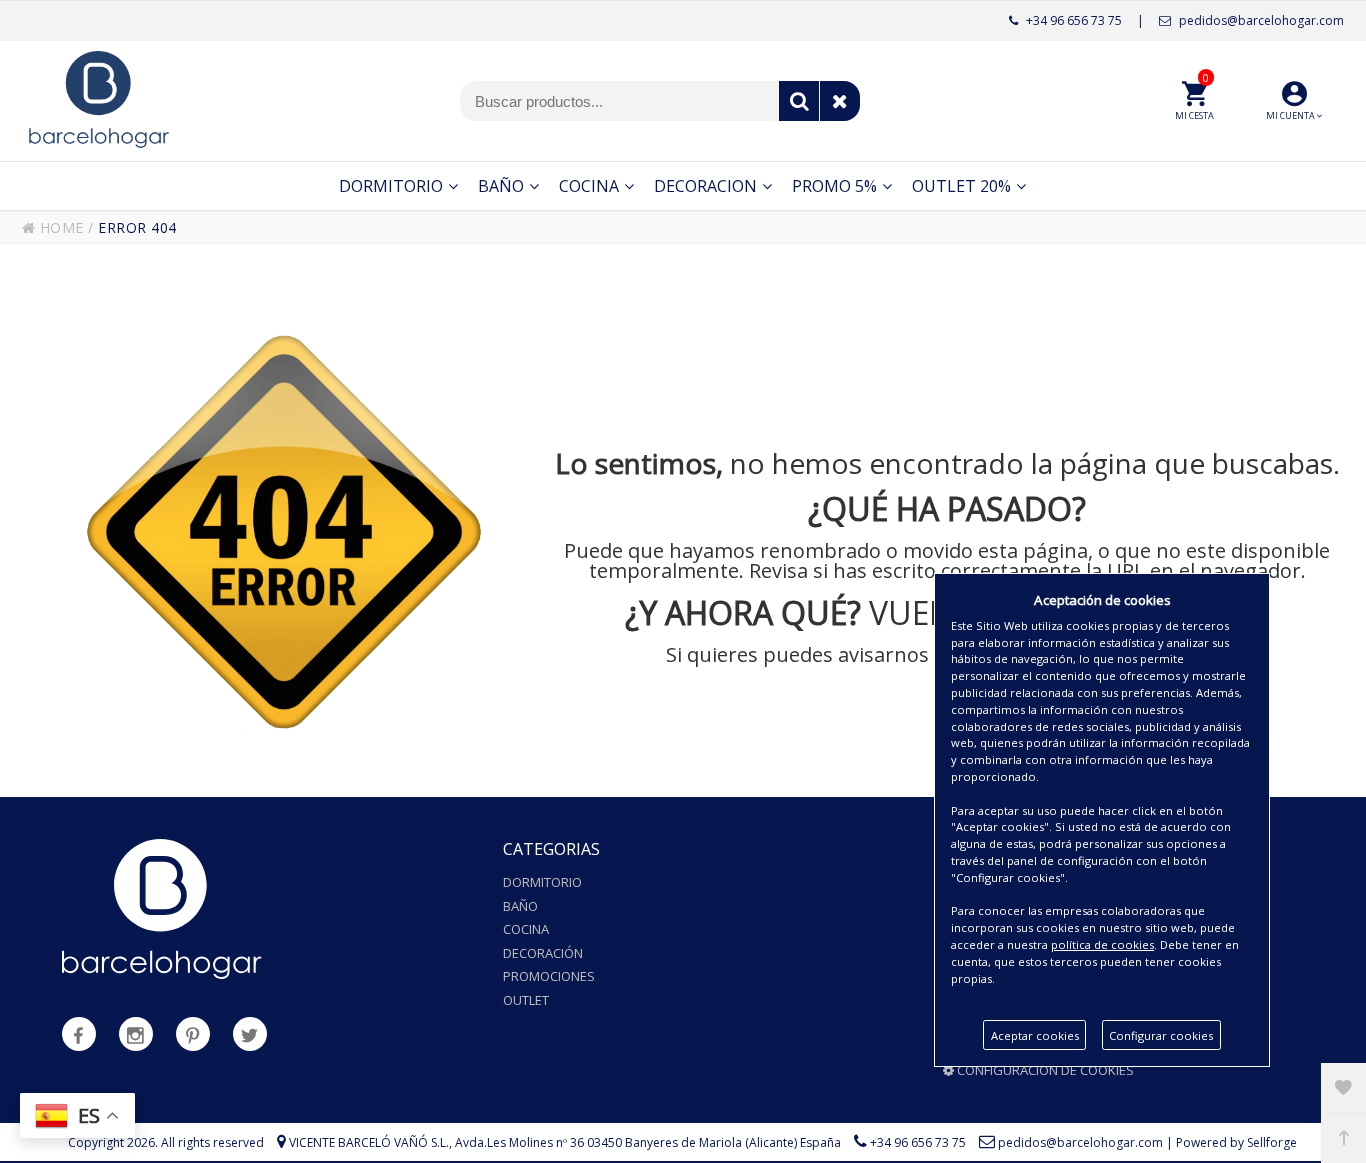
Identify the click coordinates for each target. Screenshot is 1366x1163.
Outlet (526, 1000)
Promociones (549, 976)
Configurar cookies (1161, 1035)
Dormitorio (542, 882)
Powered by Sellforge (1236, 1142)
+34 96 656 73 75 (1072, 20)
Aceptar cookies (1035, 1035)
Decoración (543, 953)
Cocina (526, 929)
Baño (520, 906)
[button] (1294, 101)
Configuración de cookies (1044, 1070)
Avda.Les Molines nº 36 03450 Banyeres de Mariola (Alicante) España (648, 1142)
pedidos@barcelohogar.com (1260, 20)
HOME (59, 227)
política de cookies (1102, 944)
